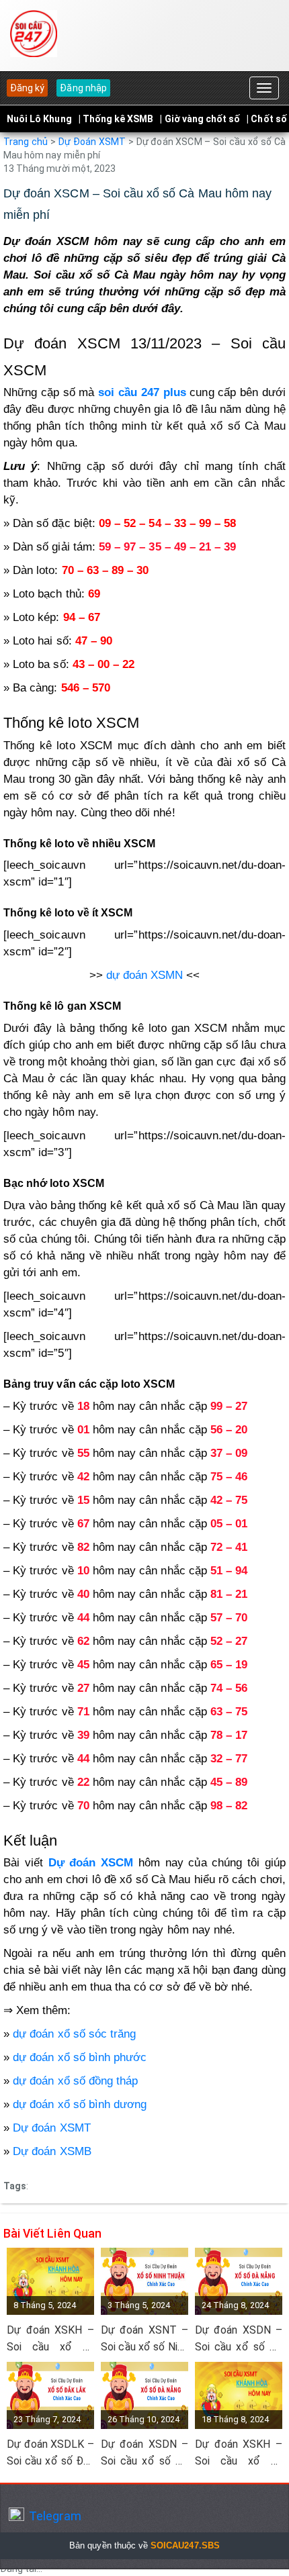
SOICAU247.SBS (185, 2545)
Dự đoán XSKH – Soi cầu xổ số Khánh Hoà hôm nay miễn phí (50, 2339)
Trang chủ (26, 142)
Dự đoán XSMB (52, 2151)
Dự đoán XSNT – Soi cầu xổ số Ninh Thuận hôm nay (144, 2339)
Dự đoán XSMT (52, 2128)
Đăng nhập (83, 88)
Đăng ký (27, 88)
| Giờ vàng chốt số (200, 119)
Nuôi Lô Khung (39, 119)
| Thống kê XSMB (116, 119)
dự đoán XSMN (145, 975)
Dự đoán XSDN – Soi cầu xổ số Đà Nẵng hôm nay (239, 2339)
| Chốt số (266, 119)
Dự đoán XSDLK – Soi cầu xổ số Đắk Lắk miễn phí (50, 2453)
